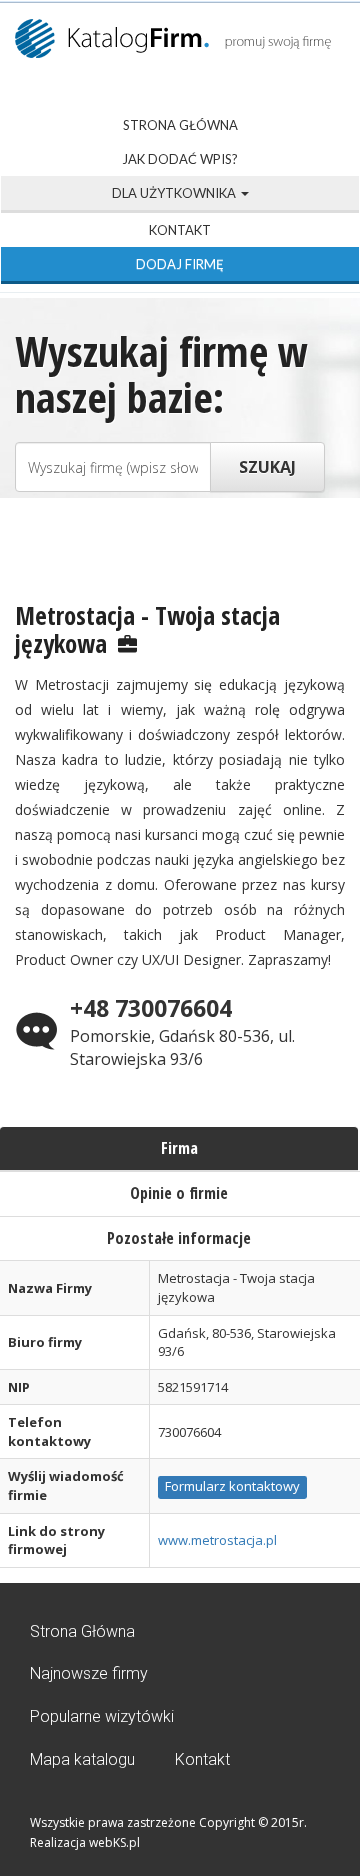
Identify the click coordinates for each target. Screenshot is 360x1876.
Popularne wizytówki (102, 1716)
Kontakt (180, 230)
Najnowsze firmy (89, 1673)
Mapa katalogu (82, 1759)
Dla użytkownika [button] (175, 193)
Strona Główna (180, 125)
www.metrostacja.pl (217, 1540)
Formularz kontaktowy (232, 1486)
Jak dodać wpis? (180, 159)
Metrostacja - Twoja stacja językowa (147, 629)
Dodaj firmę (180, 264)
